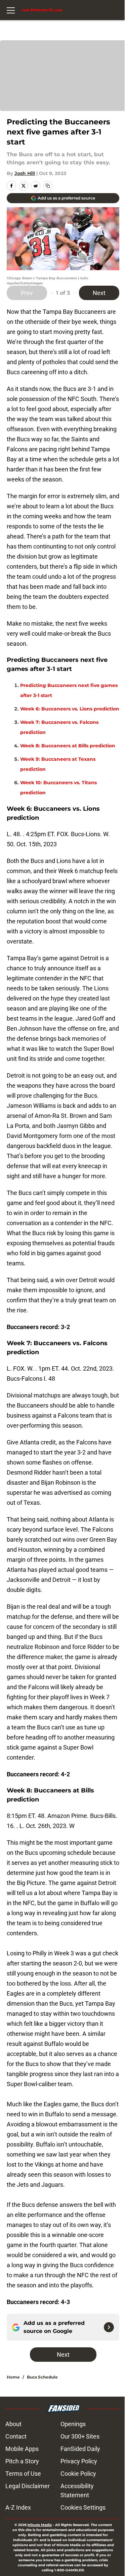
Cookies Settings (83, 2507)
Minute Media (40, 2525)
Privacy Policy (79, 2461)
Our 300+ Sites (80, 2436)
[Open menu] (11, 10)
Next (99, 293)
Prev (27, 293)
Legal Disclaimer (28, 2486)
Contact (16, 2436)
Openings (73, 2424)
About (13, 2424)
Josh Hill (25, 173)
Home (13, 2377)
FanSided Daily (80, 2449)
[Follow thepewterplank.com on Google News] (109, 2327)
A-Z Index (18, 2507)
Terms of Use (23, 2474)
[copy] (48, 186)
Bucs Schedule (42, 2377)
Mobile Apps (22, 2449)
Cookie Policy (78, 2474)
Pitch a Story (22, 2461)
